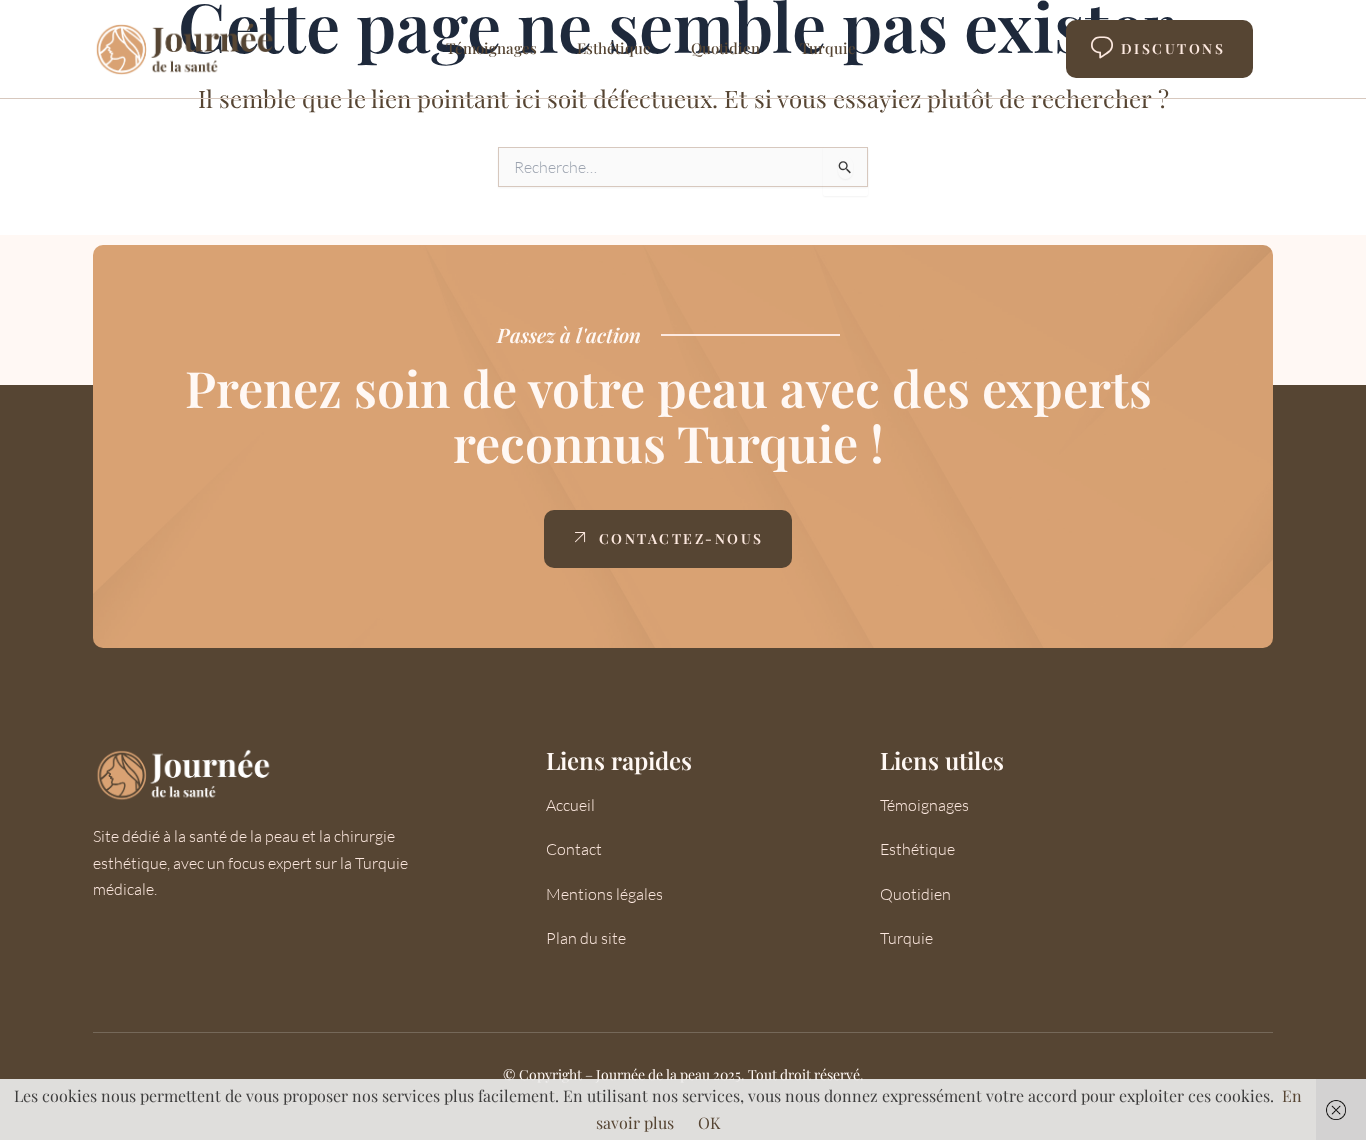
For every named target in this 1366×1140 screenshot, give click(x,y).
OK (709, 1122)
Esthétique (614, 48)
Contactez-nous (681, 538)
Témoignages (491, 48)
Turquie (828, 48)
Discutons (1173, 48)
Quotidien (725, 48)
